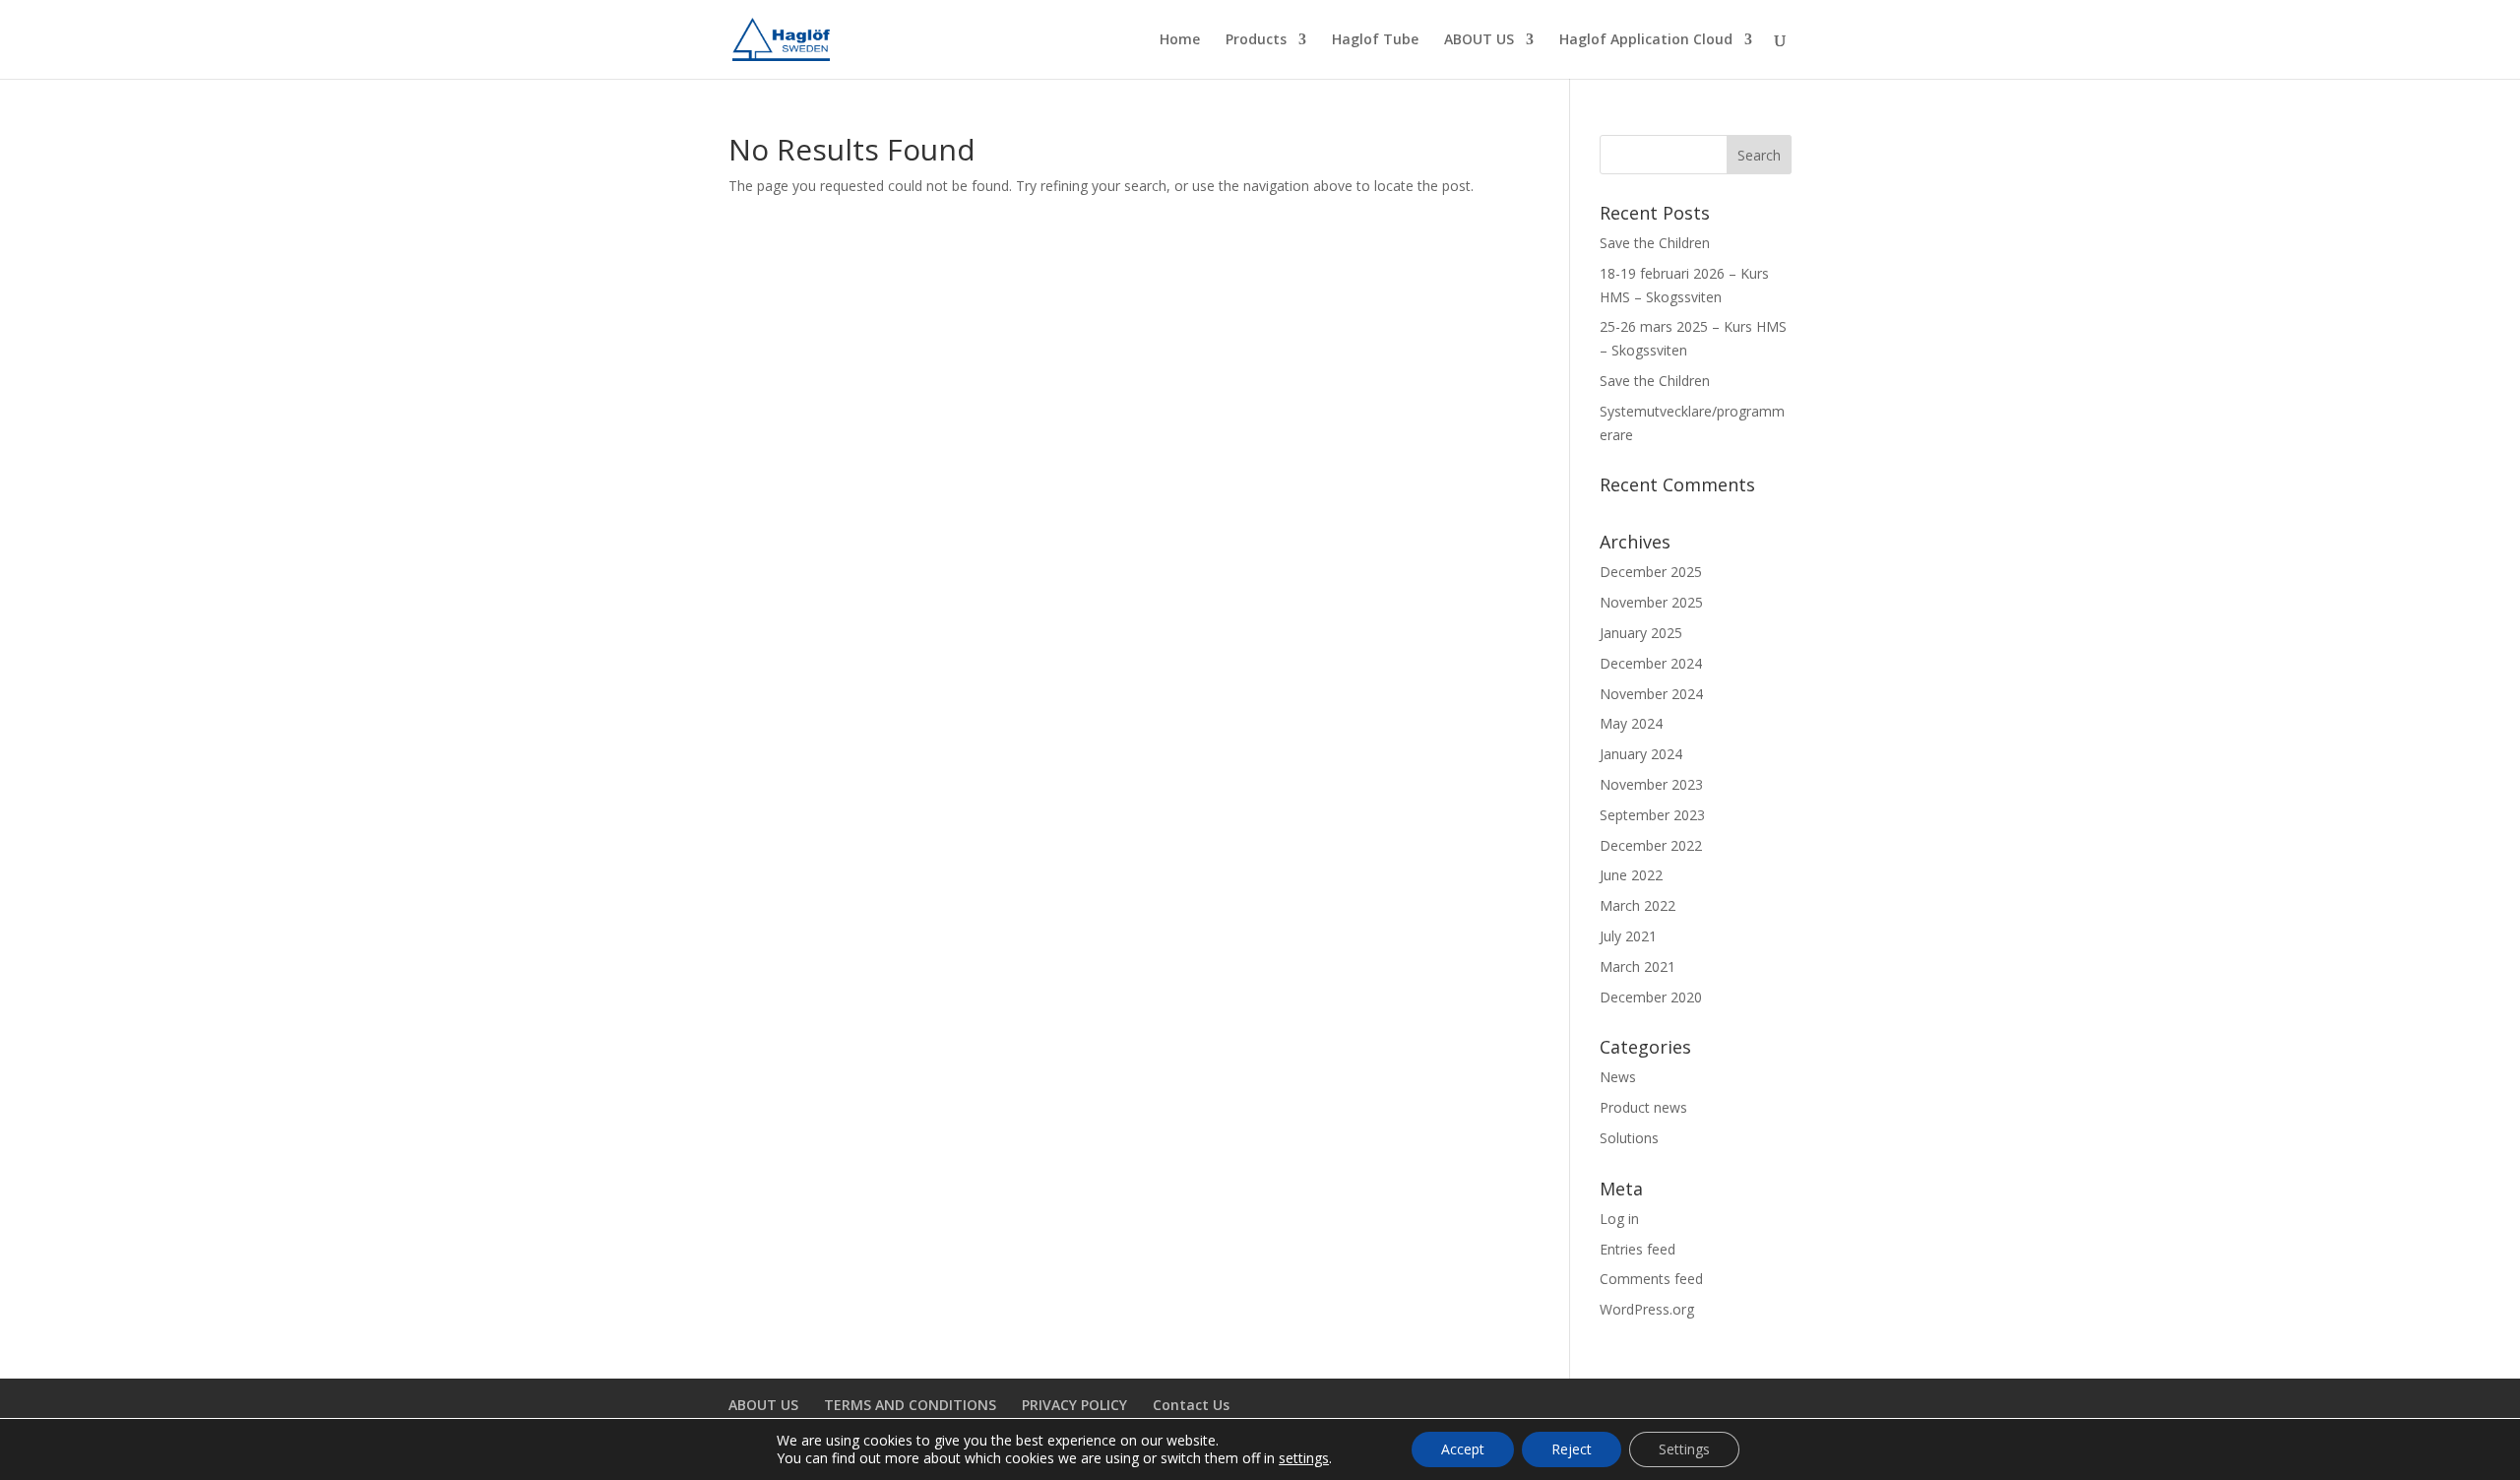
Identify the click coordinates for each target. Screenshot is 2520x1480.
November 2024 (1651, 694)
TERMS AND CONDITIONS (910, 1405)
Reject (1572, 1449)
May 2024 (1631, 723)
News (1618, 1077)
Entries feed (1638, 1249)
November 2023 (1651, 784)
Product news (1643, 1107)
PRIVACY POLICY (1074, 1405)
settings (1304, 1458)
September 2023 (1652, 815)
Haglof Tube (1375, 40)
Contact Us (1191, 1405)
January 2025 (1641, 633)
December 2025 (1651, 572)
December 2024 (1651, 663)
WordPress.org (1647, 1309)
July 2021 (1628, 936)
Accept (1463, 1449)
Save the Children (1655, 243)
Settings (1684, 1449)
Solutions (1629, 1138)
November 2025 (1651, 602)
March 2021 (1638, 966)
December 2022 (1651, 845)
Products (1256, 40)
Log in (1619, 1219)
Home (1180, 40)
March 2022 (1638, 905)
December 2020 (1651, 997)
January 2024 (1641, 754)
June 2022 (1631, 875)
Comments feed (1651, 1279)
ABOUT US (1479, 40)
